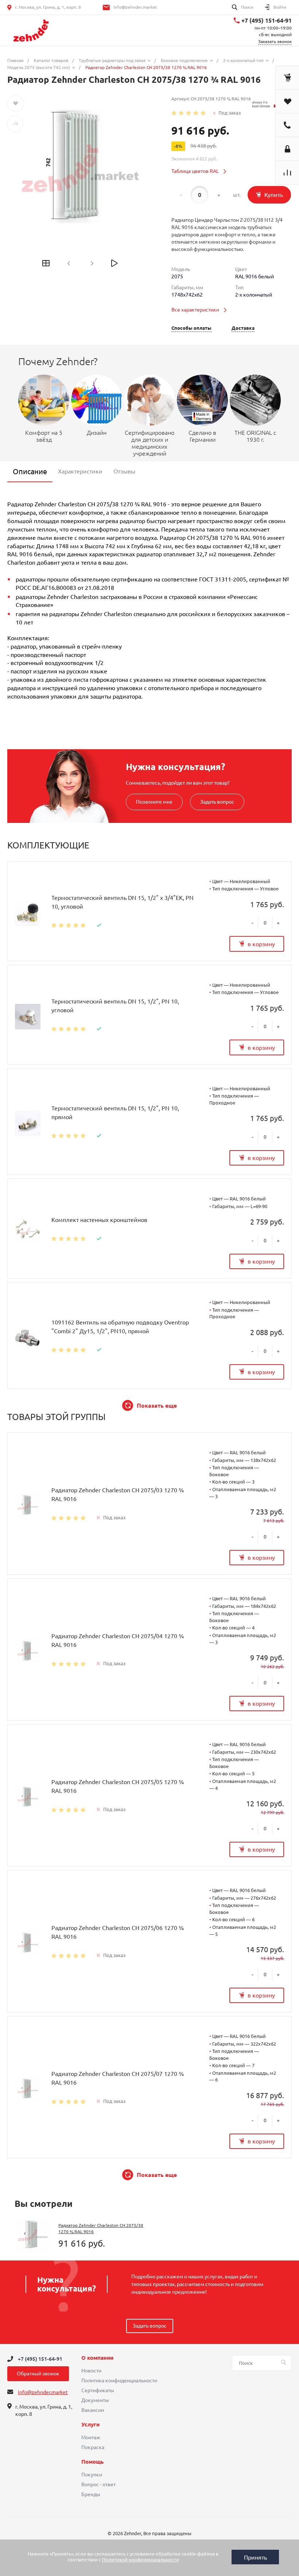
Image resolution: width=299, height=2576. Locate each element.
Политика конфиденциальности (119, 2380)
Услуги (90, 2425)
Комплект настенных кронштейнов (99, 1220)
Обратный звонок (38, 2374)
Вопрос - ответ (98, 2484)
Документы (95, 2400)
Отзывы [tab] (124, 471)
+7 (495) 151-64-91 (267, 20)
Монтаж (91, 2437)
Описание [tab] (30, 471)
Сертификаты (98, 2390)
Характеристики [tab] (80, 471)
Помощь (92, 2462)
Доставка (243, 328)
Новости (91, 2371)
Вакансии (93, 2410)
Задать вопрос (217, 802)
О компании (97, 2358)
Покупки (92, 2475)
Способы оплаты (191, 328)
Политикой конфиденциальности (141, 2560)
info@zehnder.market (135, 7)
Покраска (93, 2447)
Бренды (91, 2494)
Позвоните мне (154, 802)
